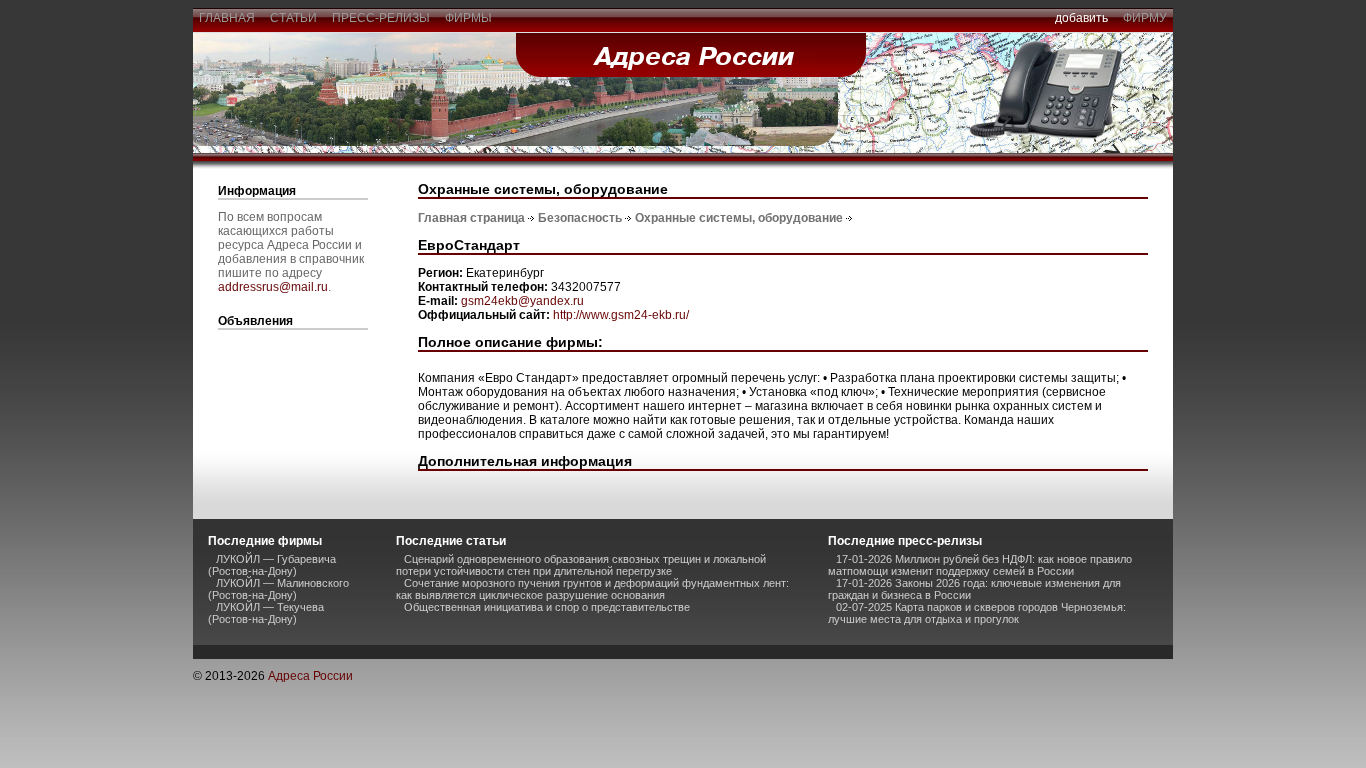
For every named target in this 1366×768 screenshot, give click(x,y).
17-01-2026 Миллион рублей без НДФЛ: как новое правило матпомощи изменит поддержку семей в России (980, 565)
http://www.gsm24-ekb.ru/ (621, 315)
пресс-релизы (381, 18)
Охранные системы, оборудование (739, 218)
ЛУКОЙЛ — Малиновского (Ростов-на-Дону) (278, 589)
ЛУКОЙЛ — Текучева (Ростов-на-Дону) (266, 613)
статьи (293, 18)
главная (227, 18)
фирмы (468, 18)
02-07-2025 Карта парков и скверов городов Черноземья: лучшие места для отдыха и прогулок (977, 613)
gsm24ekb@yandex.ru (522, 301)
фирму (1145, 18)
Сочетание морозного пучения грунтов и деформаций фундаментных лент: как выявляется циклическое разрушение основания (592, 589)
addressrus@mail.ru (273, 287)
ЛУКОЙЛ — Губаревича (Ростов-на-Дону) (272, 565)
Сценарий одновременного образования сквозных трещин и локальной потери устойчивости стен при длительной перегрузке (581, 565)
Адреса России (310, 676)
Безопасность (580, 218)
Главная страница (471, 218)
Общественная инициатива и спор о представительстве (547, 607)
